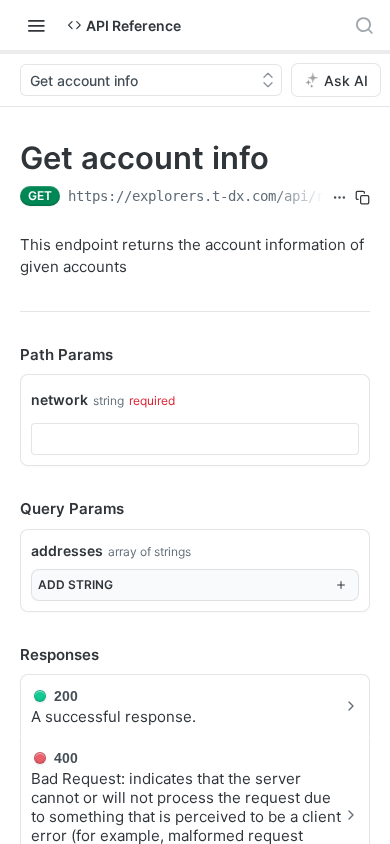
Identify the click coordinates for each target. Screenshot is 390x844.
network (59, 399)
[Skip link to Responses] (6, 655)
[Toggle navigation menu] (36, 25)
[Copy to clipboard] (362, 198)
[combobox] (195, 439)
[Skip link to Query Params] (6, 510)
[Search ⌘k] (364, 25)
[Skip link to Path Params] (6, 355)
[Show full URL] (339, 198)
